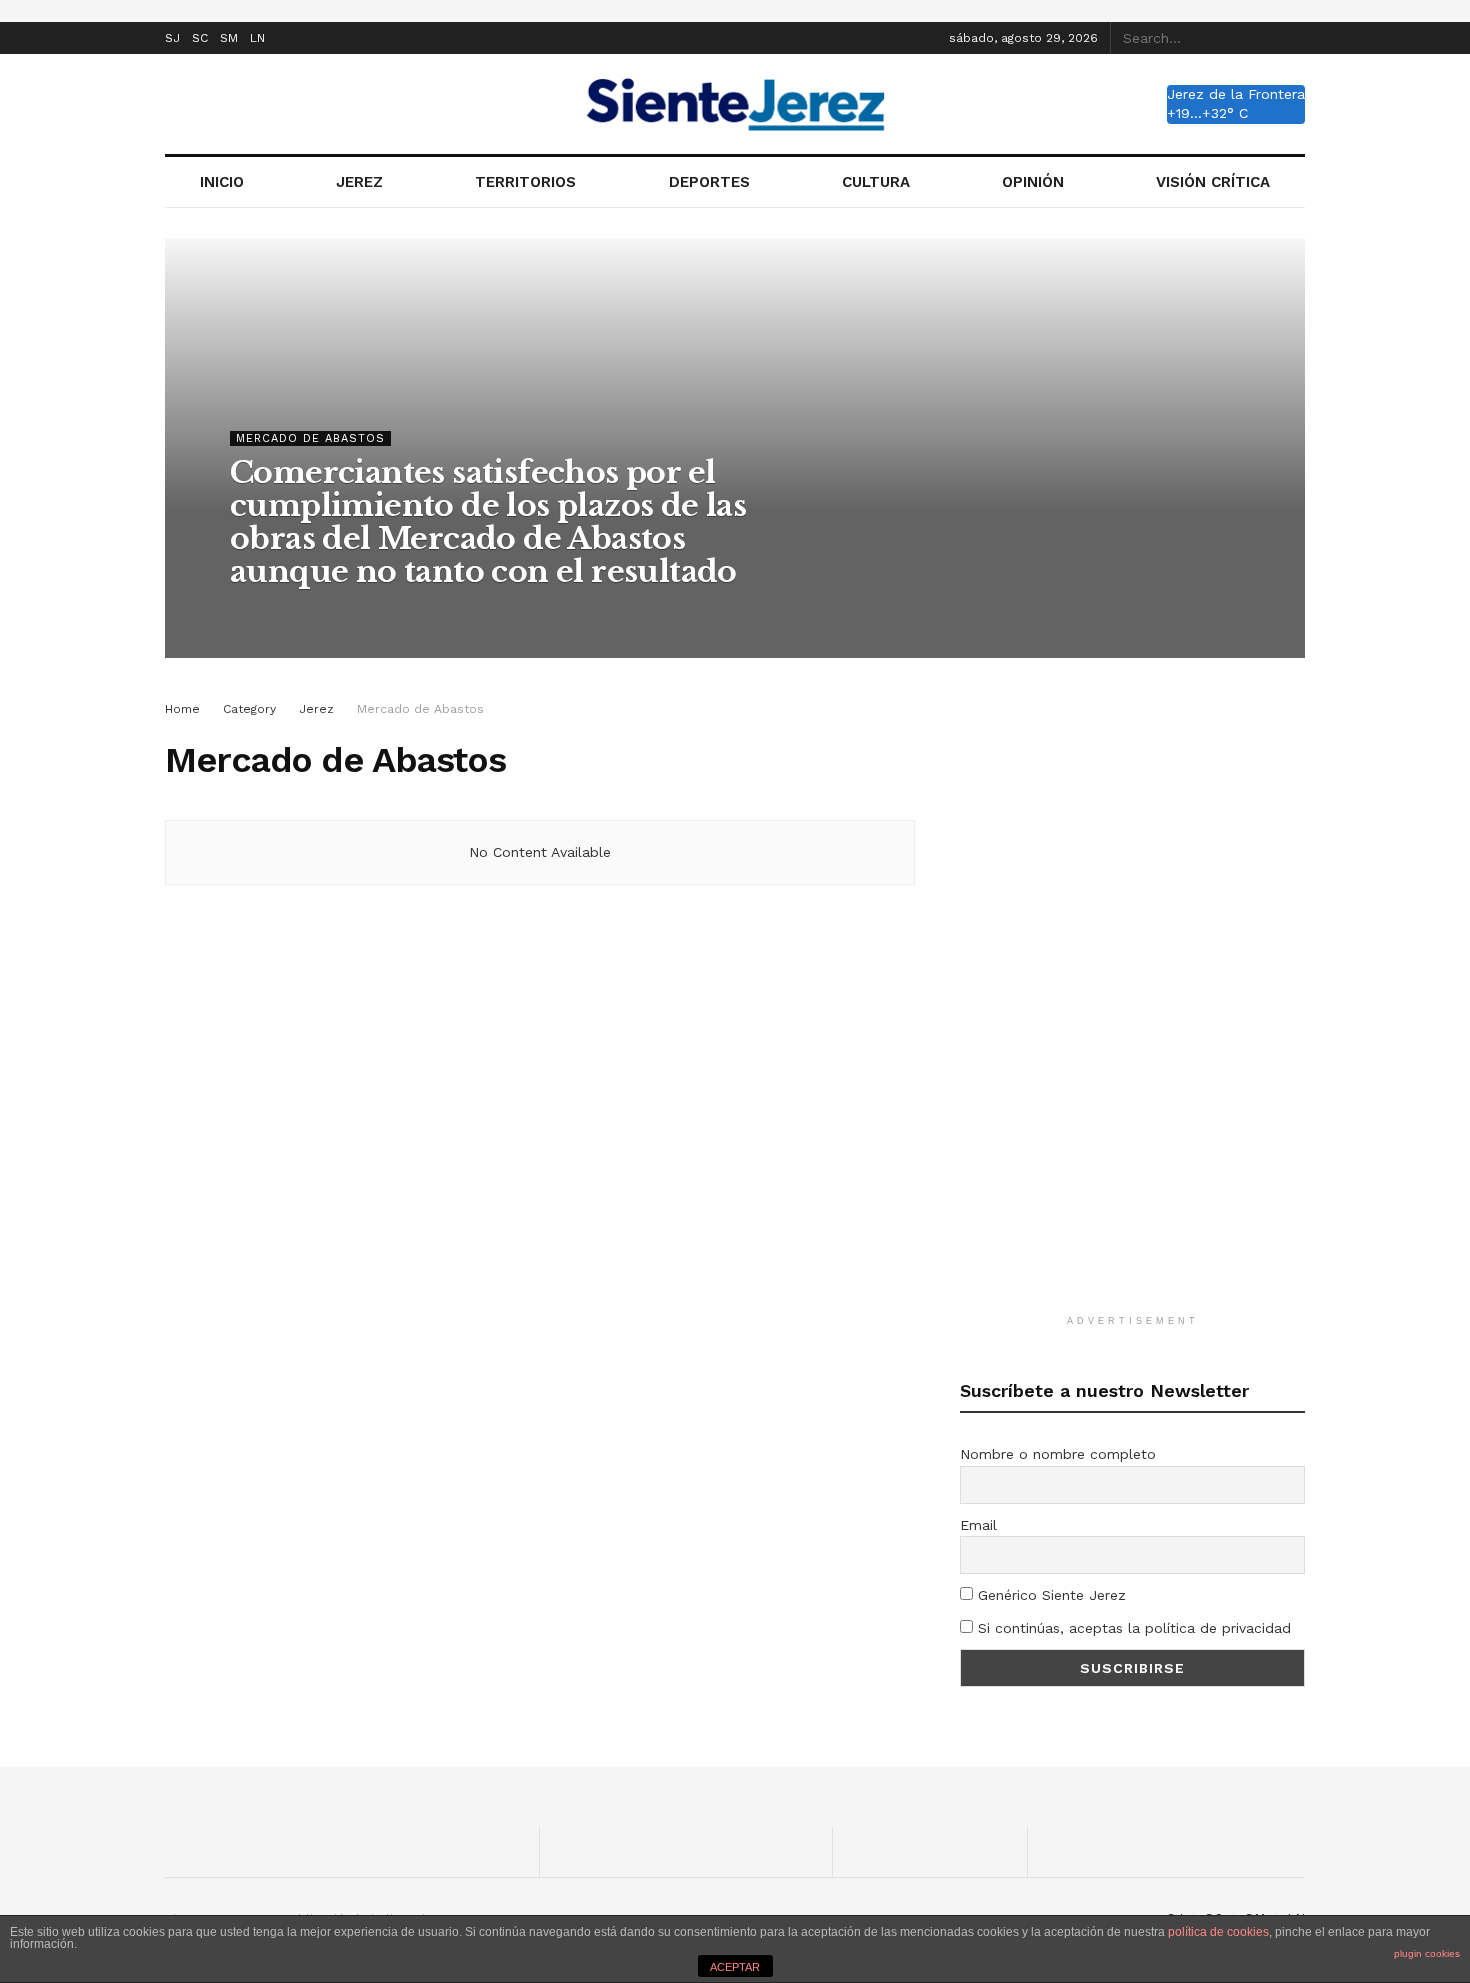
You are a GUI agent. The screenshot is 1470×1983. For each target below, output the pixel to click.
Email (978, 1525)
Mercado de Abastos (310, 438)
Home (182, 709)
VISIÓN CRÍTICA (1213, 182)
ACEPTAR (735, 1967)
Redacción (279, 612)
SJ (172, 38)
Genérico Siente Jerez (1049, 1595)
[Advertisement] (1133, 998)
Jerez (316, 709)
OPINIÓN (1033, 182)
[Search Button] (1294, 38)
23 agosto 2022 (384, 612)
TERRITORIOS (525, 182)
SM (229, 38)
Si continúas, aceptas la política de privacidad (1132, 1628)
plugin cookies (1427, 1953)
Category (249, 709)
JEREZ (359, 182)
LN (257, 38)
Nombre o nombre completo (1058, 1454)
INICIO (222, 182)
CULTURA (876, 182)
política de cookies (1218, 1932)
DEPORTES (709, 182)
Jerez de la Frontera (1236, 94)
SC (200, 38)
